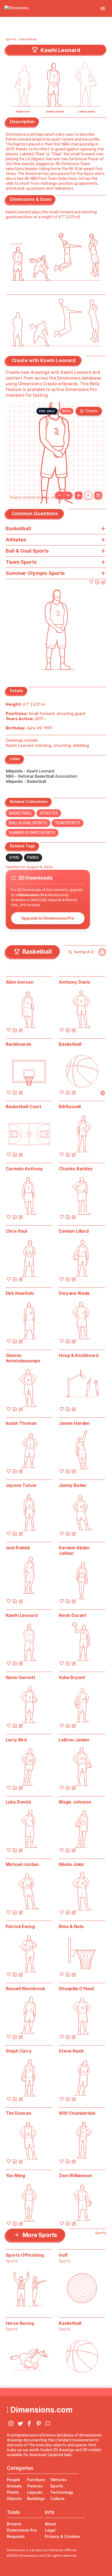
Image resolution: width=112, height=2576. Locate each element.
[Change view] (98, 495)
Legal (50, 2530)
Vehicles (59, 2480)
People (13, 2480)
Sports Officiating (25, 2255)
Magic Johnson (75, 1802)
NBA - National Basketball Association (41, 776)
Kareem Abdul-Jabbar (75, 1550)
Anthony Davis (74, 982)
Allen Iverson (20, 982)
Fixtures (35, 2486)
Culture (57, 2498)
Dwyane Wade (74, 1293)
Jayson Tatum (21, 1485)
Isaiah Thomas (21, 1423)
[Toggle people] (88, 495)
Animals (14, 2486)
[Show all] (79, 495)
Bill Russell (70, 1107)
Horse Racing (20, 2323)
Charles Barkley (76, 1169)
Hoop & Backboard (78, 1355)
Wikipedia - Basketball (26, 781)
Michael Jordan (22, 1864)
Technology (62, 2492)
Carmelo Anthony (24, 1169)
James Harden (74, 1423)
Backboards (18, 1044)
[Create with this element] (103, 582)
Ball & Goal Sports (28, 823)
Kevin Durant (73, 1615)
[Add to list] (97, 582)
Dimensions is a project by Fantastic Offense (42, 2550)
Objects (14, 2498)
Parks (33, 858)
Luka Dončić (18, 1802)
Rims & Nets (71, 1926)
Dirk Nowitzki (20, 1293)
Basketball (28, 39)
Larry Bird (16, 1740)
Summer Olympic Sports (32, 833)
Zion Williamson (75, 2175)
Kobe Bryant (72, 1677)
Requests (16, 2536)
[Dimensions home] (17, 8)
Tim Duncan (18, 2113)
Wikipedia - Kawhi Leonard (30, 771)
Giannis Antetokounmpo (23, 1358)
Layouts (35, 2492)
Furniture (36, 2480)
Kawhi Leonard (22, 1615)
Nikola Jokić (71, 1864)
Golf (63, 2255)
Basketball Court (24, 1107)
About (50, 2524)
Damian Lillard (74, 1231)
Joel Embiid (18, 1548)
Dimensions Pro (22, 2530)
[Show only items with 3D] (102, 952)
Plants (13, 2492)
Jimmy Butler (73, 1485)
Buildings (36, 2498)
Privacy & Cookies (62, 2536)
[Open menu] (103, 8)
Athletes (49, 813)
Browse (14, 2524)
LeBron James (74, 1740)
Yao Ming (15, 2175)
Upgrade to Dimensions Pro (48, 918)
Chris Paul (16, 1231)
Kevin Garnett (21, 1677)
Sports (11, 39)
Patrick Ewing (20, 1926)
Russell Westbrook (25, 1989)
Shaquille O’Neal (76, 1989)
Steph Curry (19, 2051)
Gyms (14, 858)
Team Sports (68, 823)
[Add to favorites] (91, 582)
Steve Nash (71, 2051)
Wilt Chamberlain (77, 2113)
